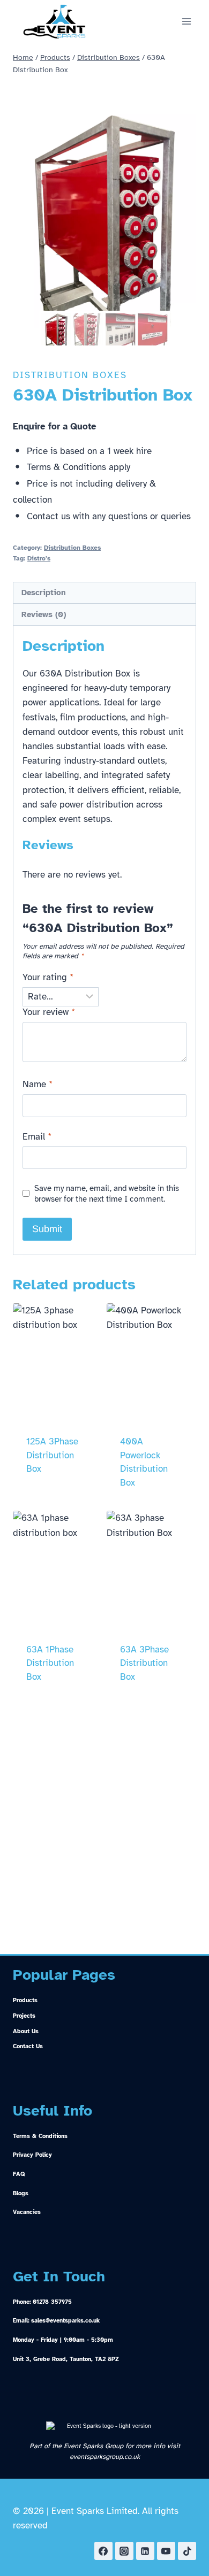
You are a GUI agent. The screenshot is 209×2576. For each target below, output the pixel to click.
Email (37, 1137)
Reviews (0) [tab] (44, 614)
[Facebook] (103, 2551)
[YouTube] (166, 2551)
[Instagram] (124, 2551)
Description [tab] (44, 592)
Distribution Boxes (70, 375)
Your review (49, 1012)
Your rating (48, 977)
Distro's (39, 558)
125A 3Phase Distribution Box (52, 1455)
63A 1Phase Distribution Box (50, 1663)
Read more (50, 1504)
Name (38, 1084)
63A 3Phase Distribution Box (144, 1663)
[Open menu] (186, 21)
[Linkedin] (145, 2551)
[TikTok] (187, 2551)
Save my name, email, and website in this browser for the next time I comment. (107, 1193)
